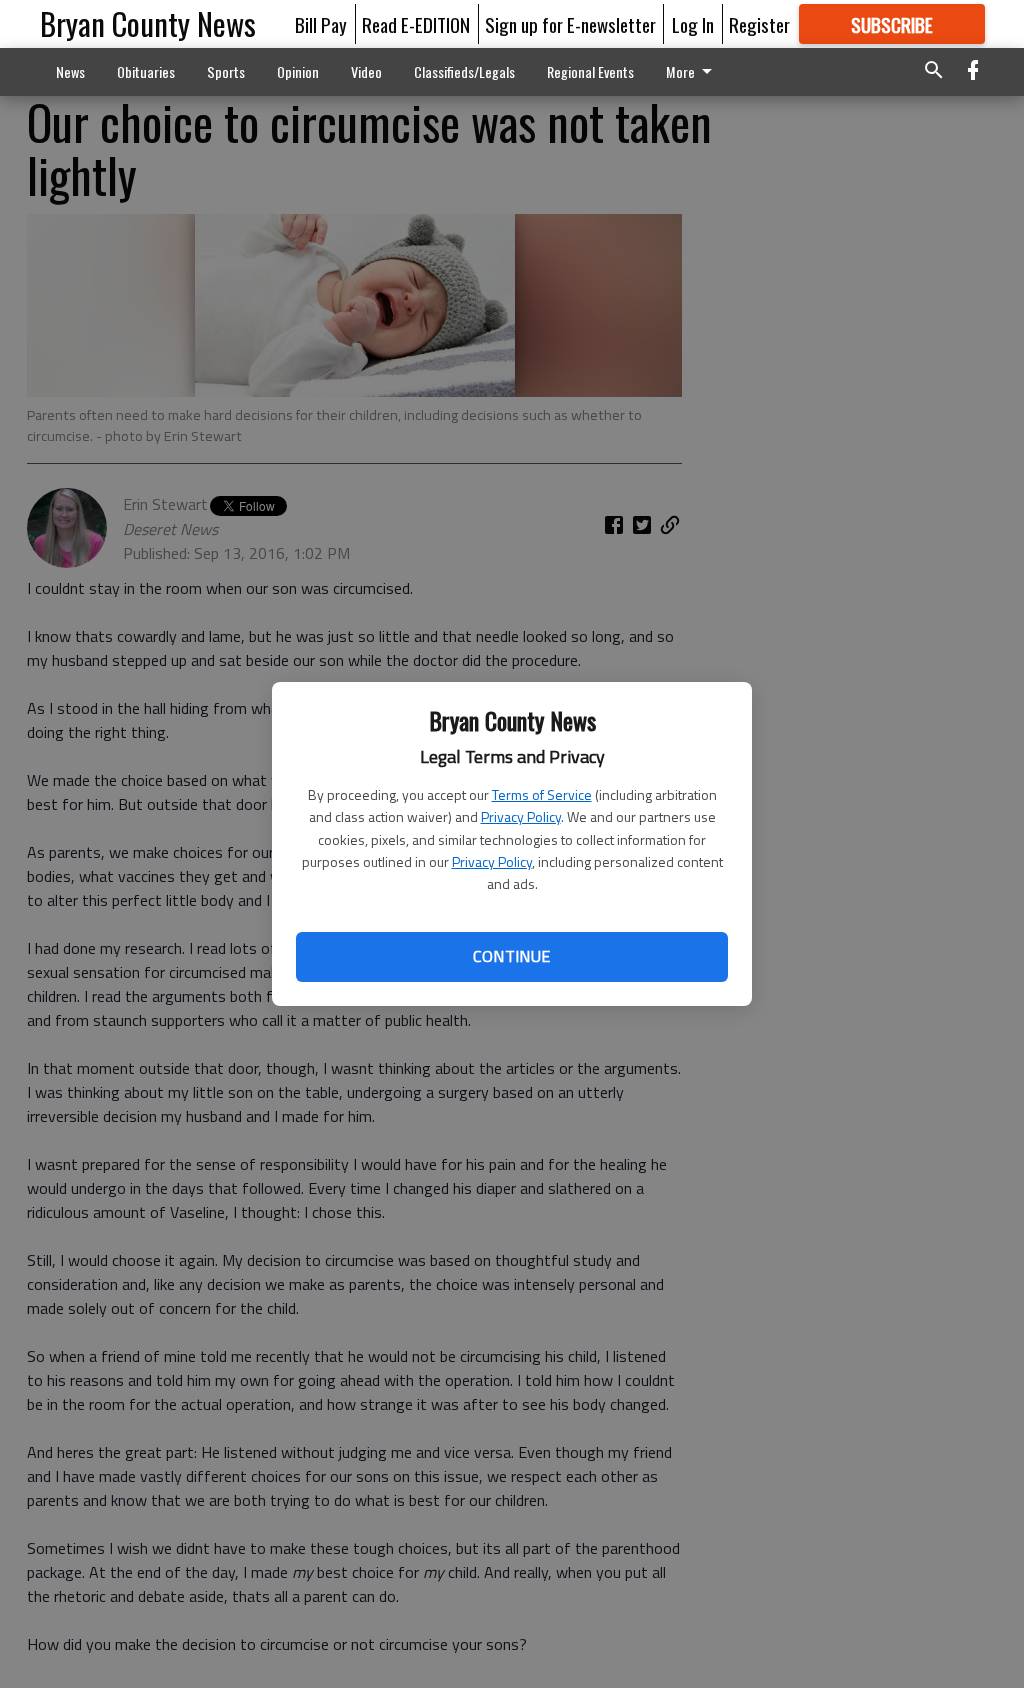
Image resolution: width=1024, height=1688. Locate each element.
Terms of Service (542, 794)
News (70, 71)
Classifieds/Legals (464, 71)
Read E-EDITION (416, 24)
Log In (693, 24)
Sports (226, 71)
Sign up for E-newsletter (570, 24)
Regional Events (590, 71)
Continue (511, 956)
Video (366, 71)
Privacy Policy (521, 816)
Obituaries (146, 71)
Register (759, 24)
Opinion (298, 71)
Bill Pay (321, 24)
